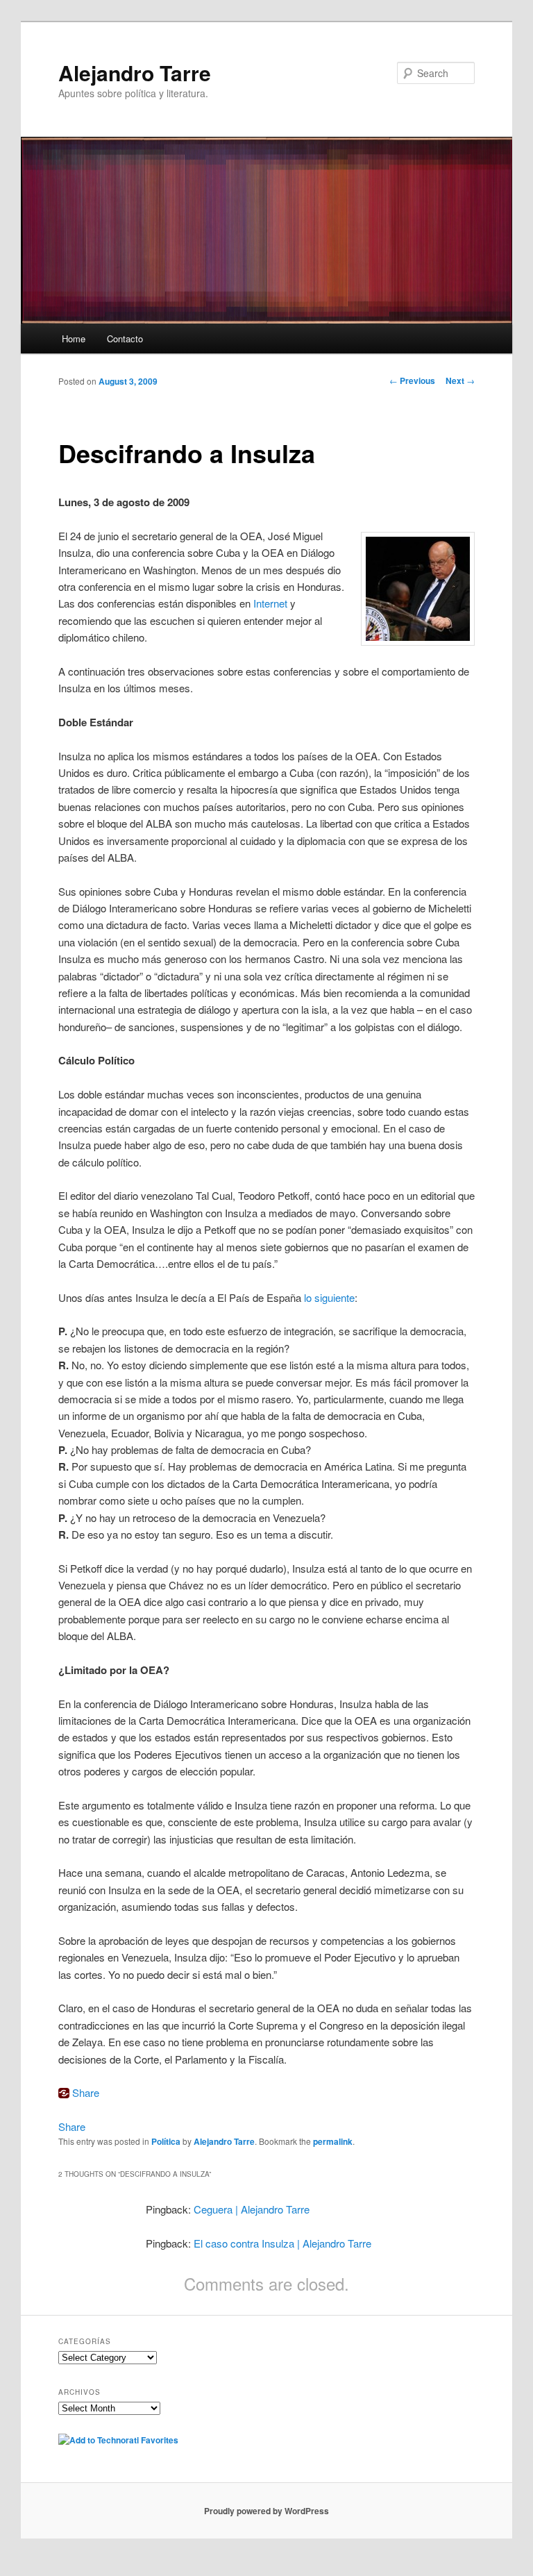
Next (460, 380)
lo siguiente (329, 1297)
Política (166, 2141)
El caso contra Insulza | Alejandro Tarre (282, 2243)
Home (74, 338)
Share (86, 2092)
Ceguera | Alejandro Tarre (252, 2209)
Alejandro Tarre (135, 73)
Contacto (125, 338)
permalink (333, 2141)
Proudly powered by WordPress (266, 2511)
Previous (412, 380)
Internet (270, 603)
